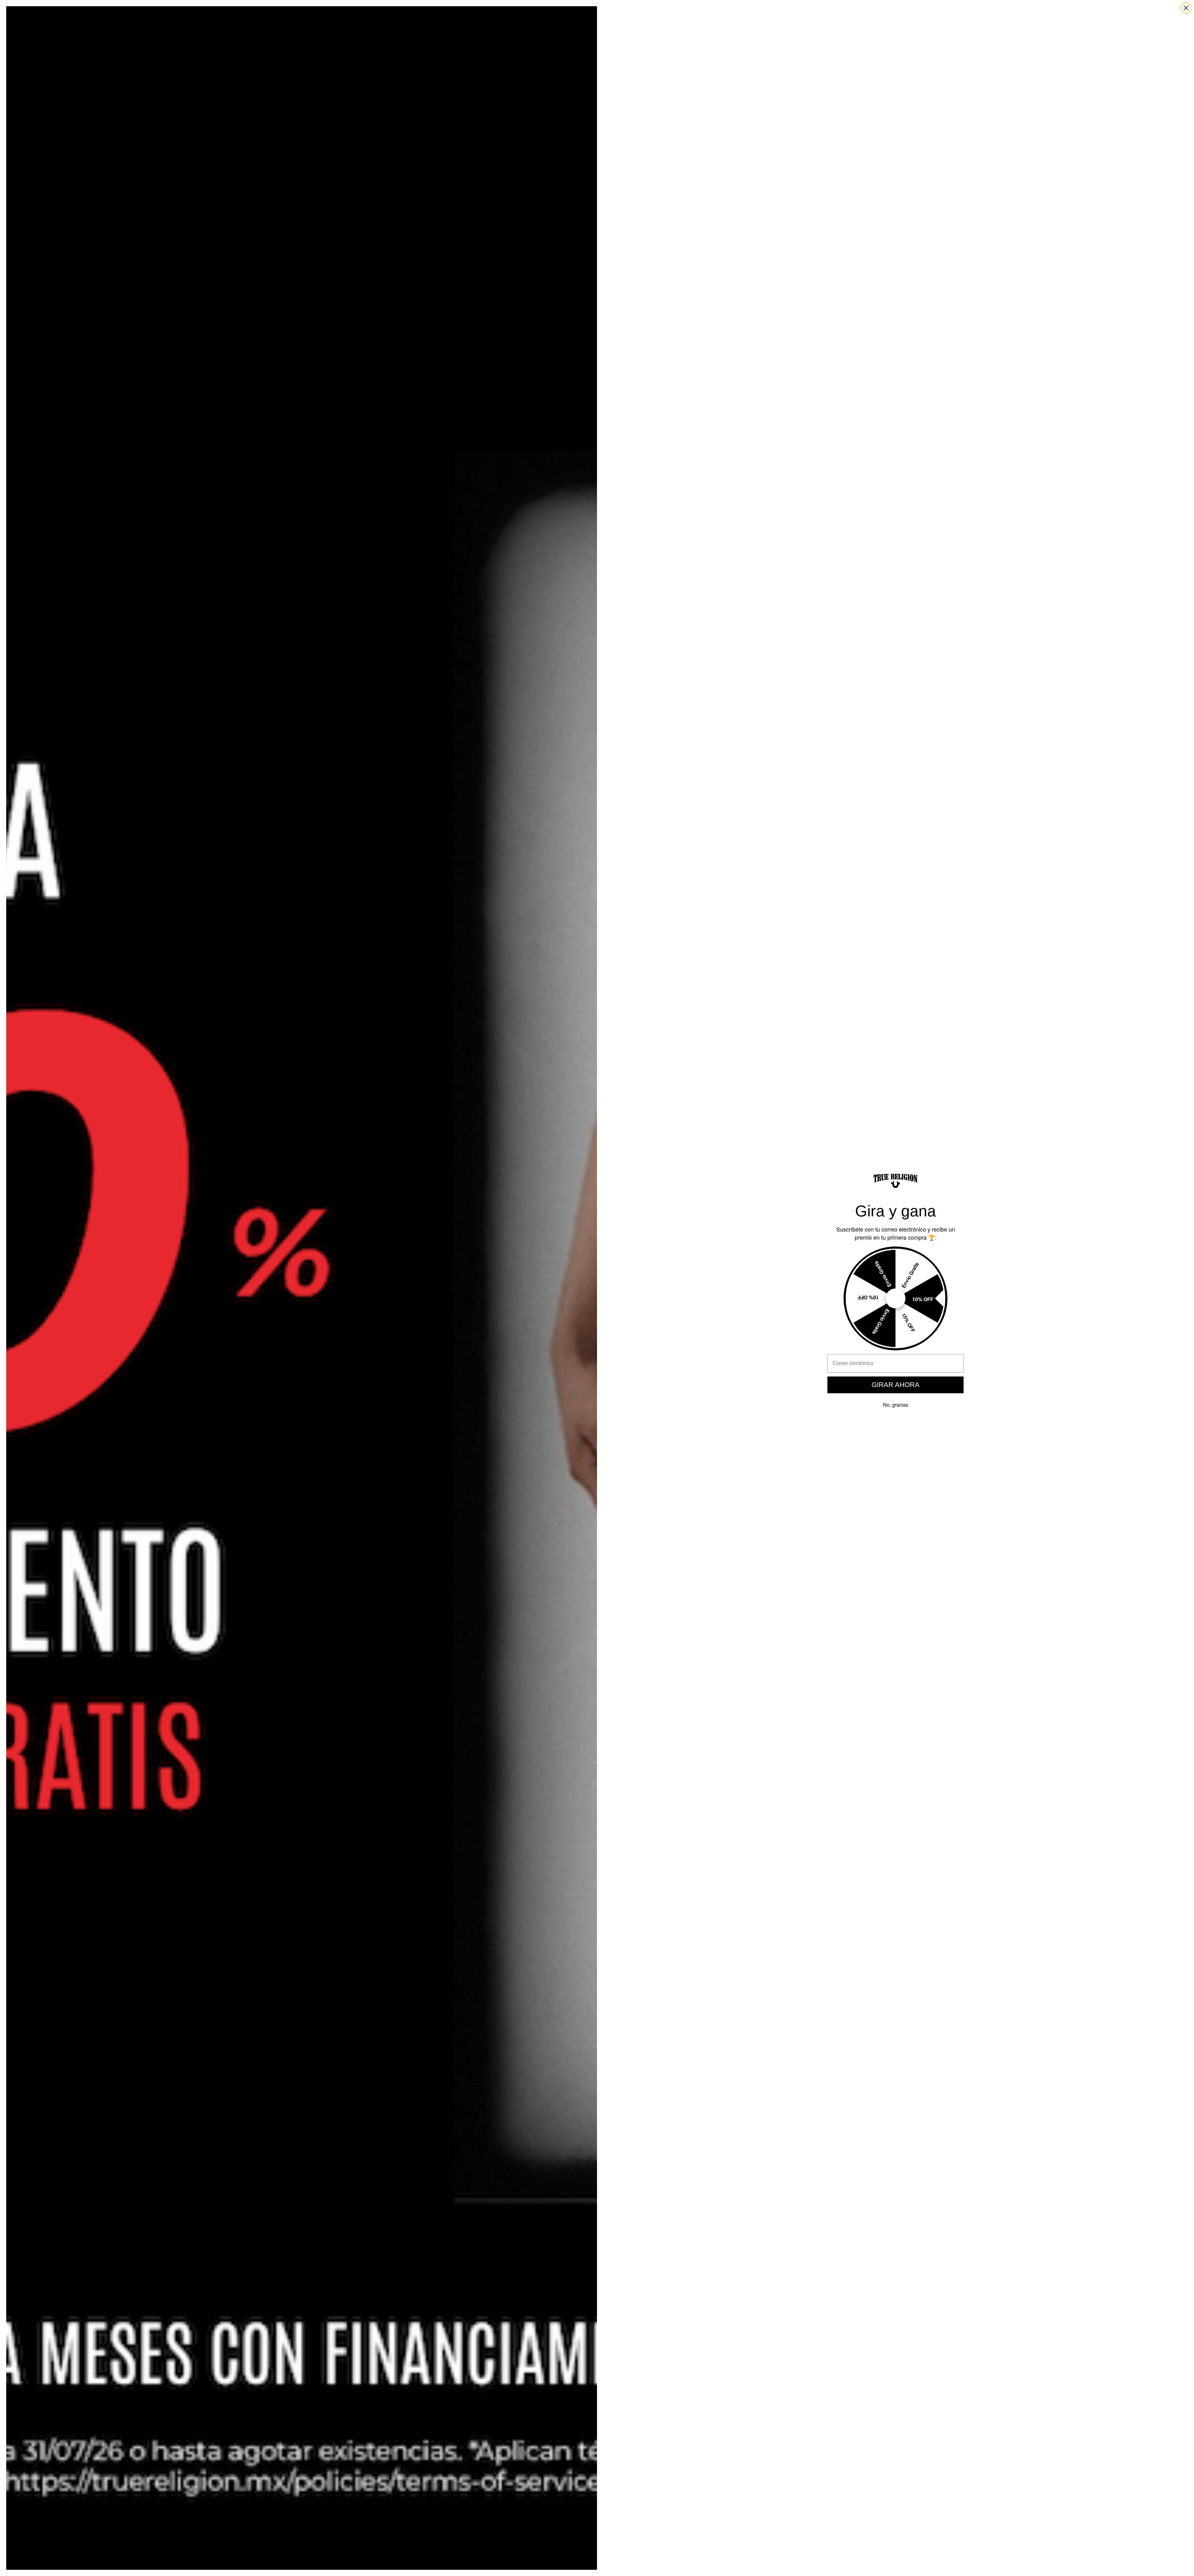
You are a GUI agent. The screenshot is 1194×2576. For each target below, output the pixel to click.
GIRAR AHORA (895, 1385)
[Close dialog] (1186, 8)
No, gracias (896, 1405)
